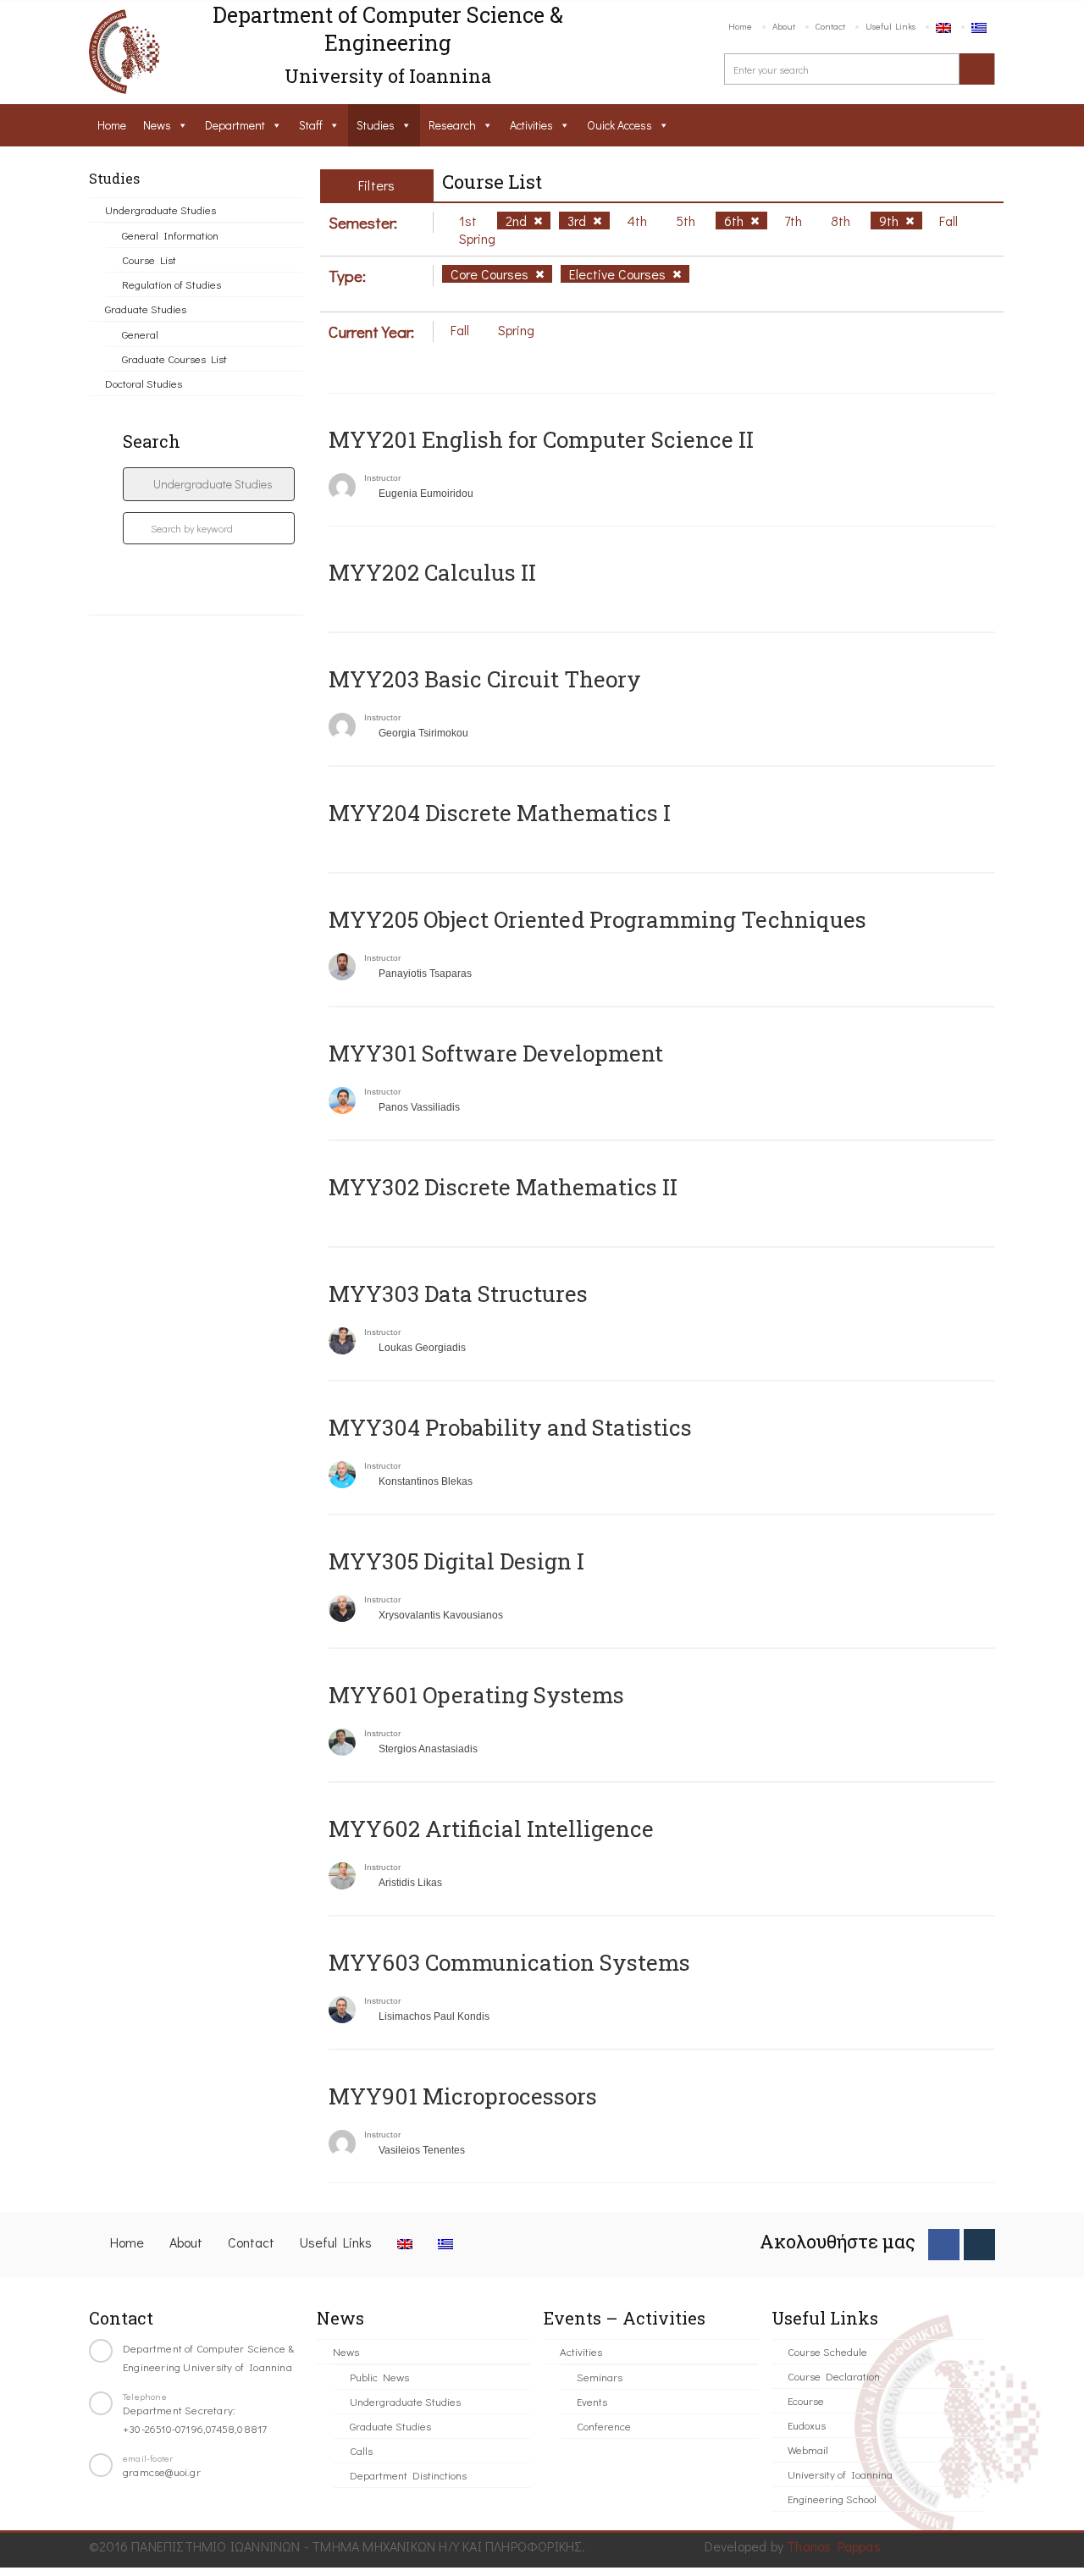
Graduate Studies (146, 309)
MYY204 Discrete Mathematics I (500, 813)
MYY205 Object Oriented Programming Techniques (597, 919)
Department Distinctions (408, 2475)
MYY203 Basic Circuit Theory (485, 679)
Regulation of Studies (171, 284)
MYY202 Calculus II (432, 572)
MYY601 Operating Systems (476, 1695)
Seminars (600, 2377)
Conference (604, 2426)
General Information (170, 235)
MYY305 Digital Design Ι (456, 1561)
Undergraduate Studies (160, 210)
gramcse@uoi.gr (162, 2471)
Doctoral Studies (144, 383)
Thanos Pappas (834, 2546)
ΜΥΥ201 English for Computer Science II (541, 439)
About (784, 26)
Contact (830, 26)
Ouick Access (619, 125)
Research (452, 125)
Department (235, 125)
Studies (376, 125)
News (157, 125)
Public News (379, 2377)
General (140, 334)
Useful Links (890, 26)
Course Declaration (834, 2376)
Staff (311, 125)
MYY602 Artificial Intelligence (491, 1829)
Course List (149, 259)
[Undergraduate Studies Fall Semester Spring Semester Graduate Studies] (209, 484)
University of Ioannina (840, 2474)
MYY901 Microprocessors (463, 2096)
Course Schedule (827, 2351)
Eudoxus (807, 2425)
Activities (531, 125)
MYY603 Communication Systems (509, 1962)
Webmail (808, 2449)
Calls (361, 2450)
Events (592, 2401)
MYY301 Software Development (496, 1053)
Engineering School (832, 2499)
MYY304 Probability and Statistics (510, 1427)
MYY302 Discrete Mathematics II (503, 1187)
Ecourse (806, 2400)
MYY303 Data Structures (458, 1294)
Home (740, 26)
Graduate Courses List (174, 359)
